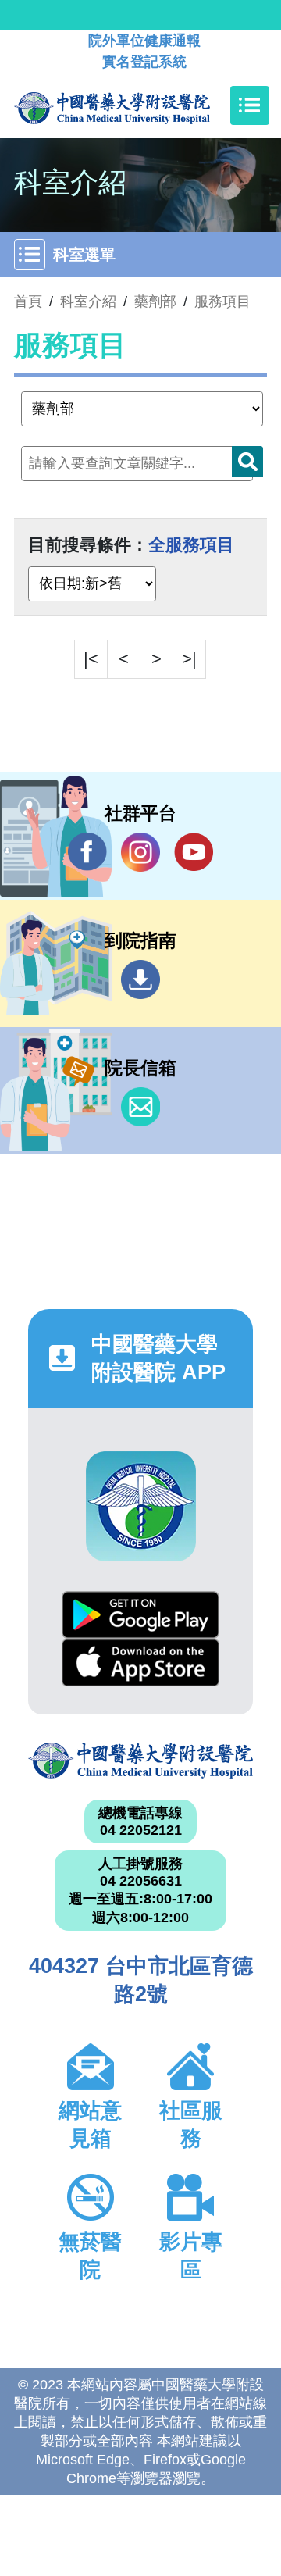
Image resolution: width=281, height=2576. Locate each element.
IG (140, 852)
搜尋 (247, 462)
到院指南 (140, 979)
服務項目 (222, 301)
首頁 (28, 301)
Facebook (87, 852)
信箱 (140, 1107)
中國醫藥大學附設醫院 (140, 1761)
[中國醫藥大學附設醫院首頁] (135, 105)
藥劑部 (155, 301)
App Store (140, 1663)
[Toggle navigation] (250, 105)
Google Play (140, 1615)
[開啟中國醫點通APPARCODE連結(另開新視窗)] (141, 1506)
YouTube (194, 852)
